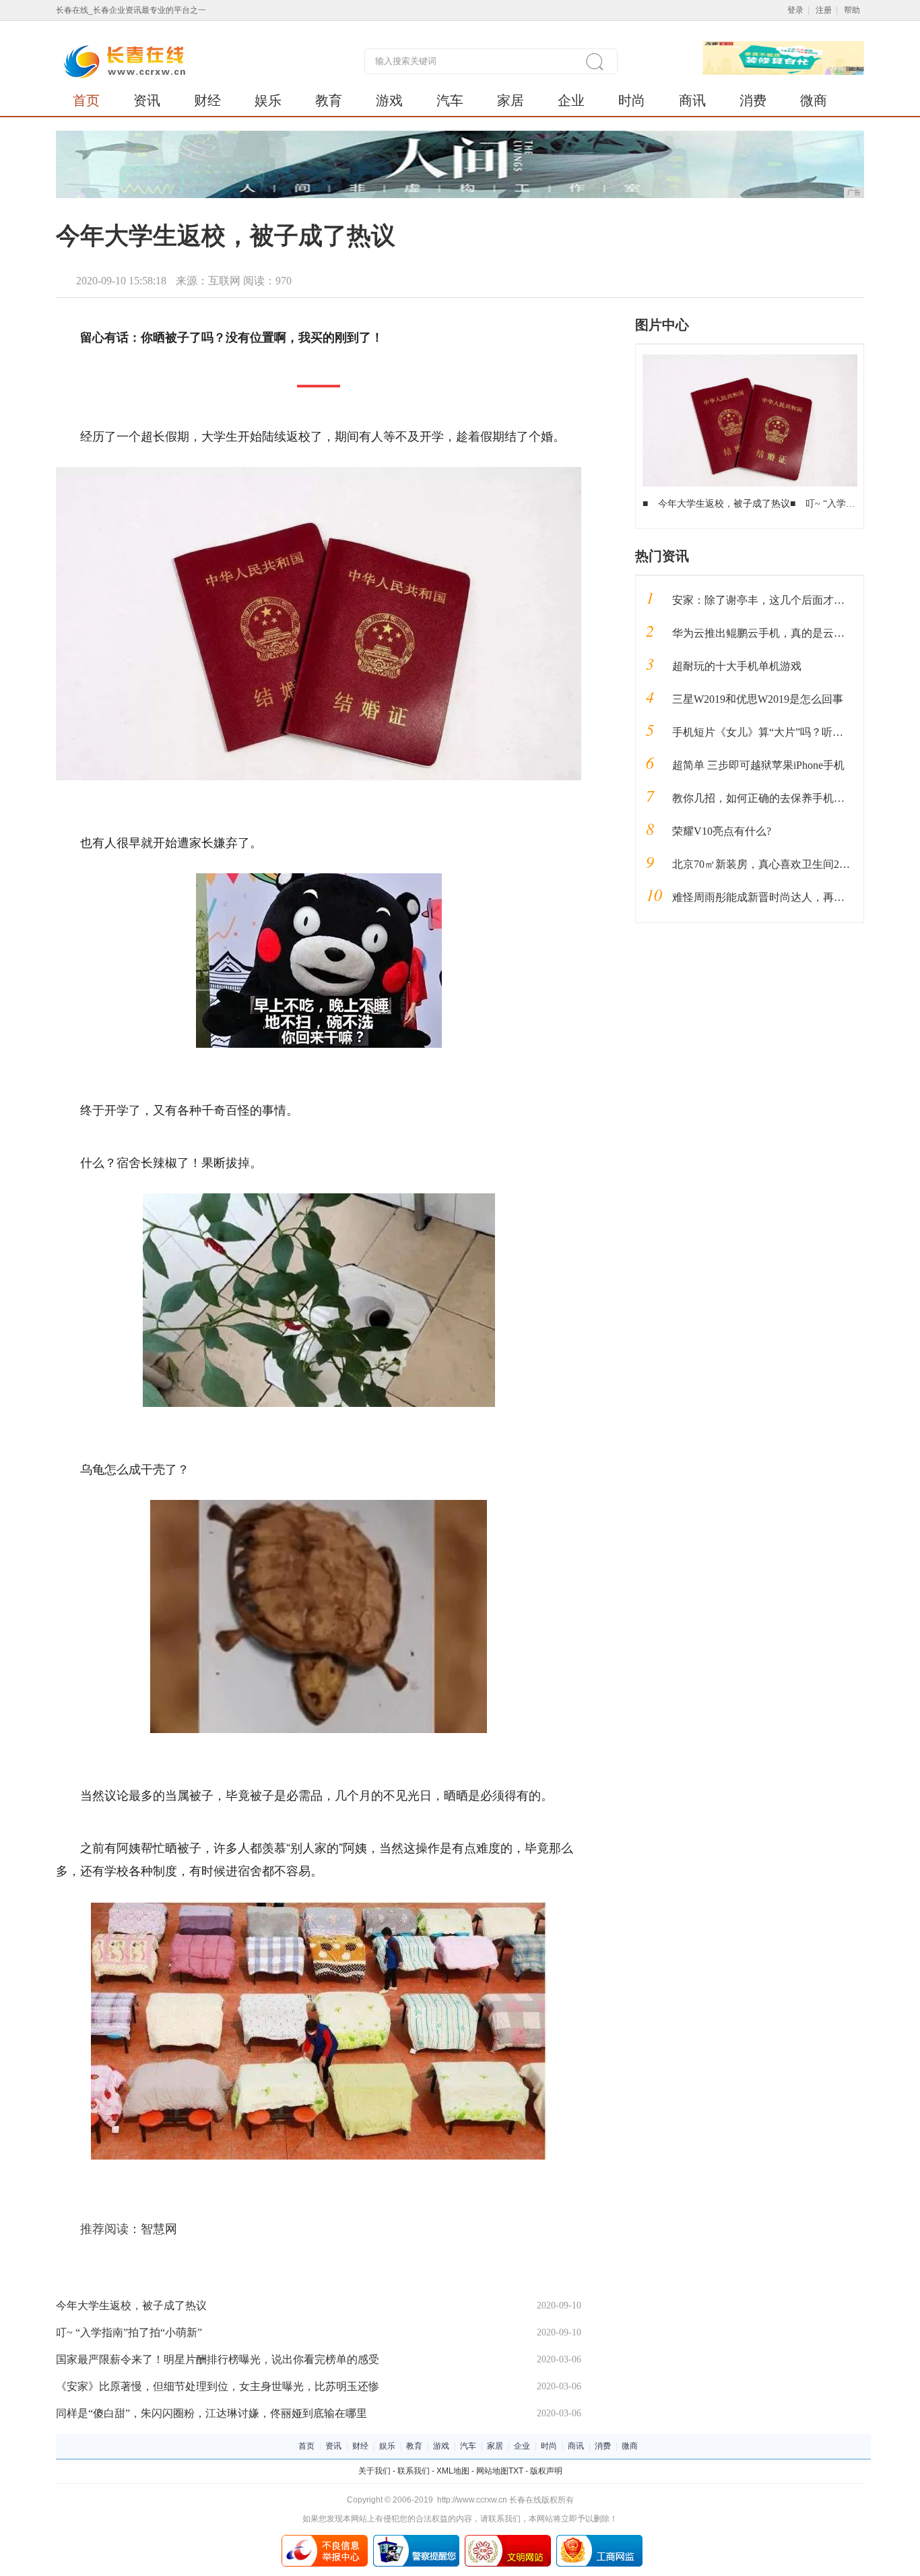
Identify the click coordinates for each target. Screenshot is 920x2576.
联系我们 (414, 2471)
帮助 (852, 10)
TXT (516, 2471)
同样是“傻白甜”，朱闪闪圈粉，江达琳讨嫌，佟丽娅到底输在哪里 (211, 2413)
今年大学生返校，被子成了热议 (131, 2305)
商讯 (692, 100)
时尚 (632, 100)
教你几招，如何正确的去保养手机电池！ (769, 798)
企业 (571, 100)
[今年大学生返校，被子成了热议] (750, 359)
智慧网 (159, 2229)
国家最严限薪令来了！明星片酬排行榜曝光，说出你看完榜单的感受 (218, 2359)
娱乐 (268, 100)
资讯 (147, 100)
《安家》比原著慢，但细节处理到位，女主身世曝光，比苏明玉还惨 (218, 2386)
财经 (207, 100)
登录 (795, 10)
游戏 (389, 100)
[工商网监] (599, 2540)
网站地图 (492, 2471)
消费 (753, 100)
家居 (511, 100)
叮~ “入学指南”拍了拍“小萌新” (129, 2332)
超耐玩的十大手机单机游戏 (737, 666)
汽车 (450, 100)
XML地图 (453, 2471)
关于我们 (374, 2471)
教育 (329, 100)
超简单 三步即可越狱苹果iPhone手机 (758, 765)
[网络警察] (416, 2540)
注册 (824, 10)
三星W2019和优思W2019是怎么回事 (758, 699)
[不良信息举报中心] (325, 2540)
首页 (86, 100)
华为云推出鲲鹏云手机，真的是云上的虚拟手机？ (791, 633)
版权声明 (546, 2471)
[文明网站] (508, 2540)
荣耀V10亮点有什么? (722, 831)
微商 (814, 100)
